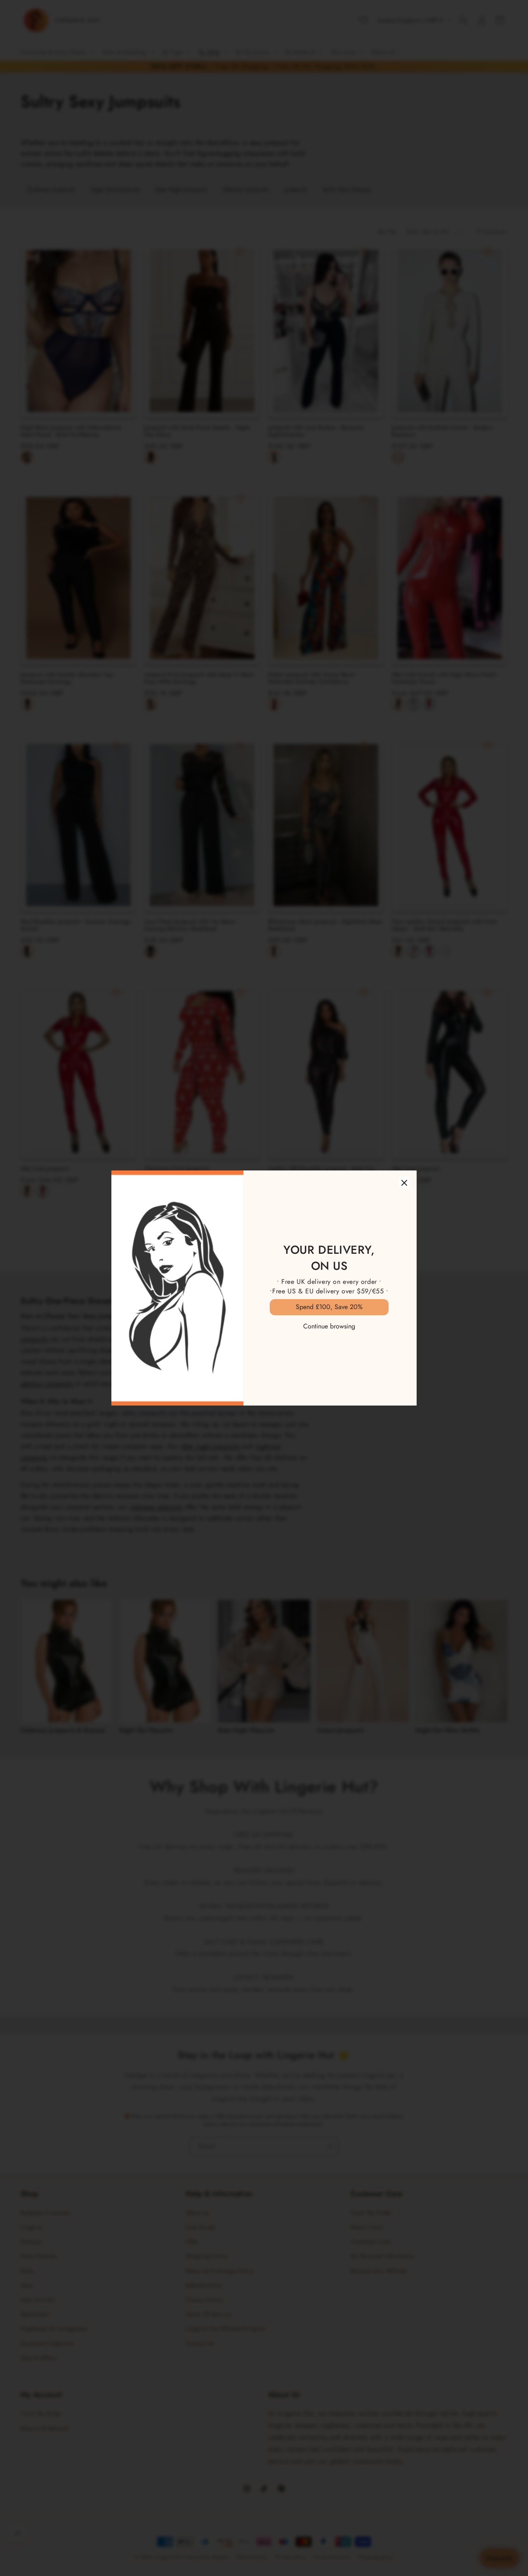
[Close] (404, 1183)
